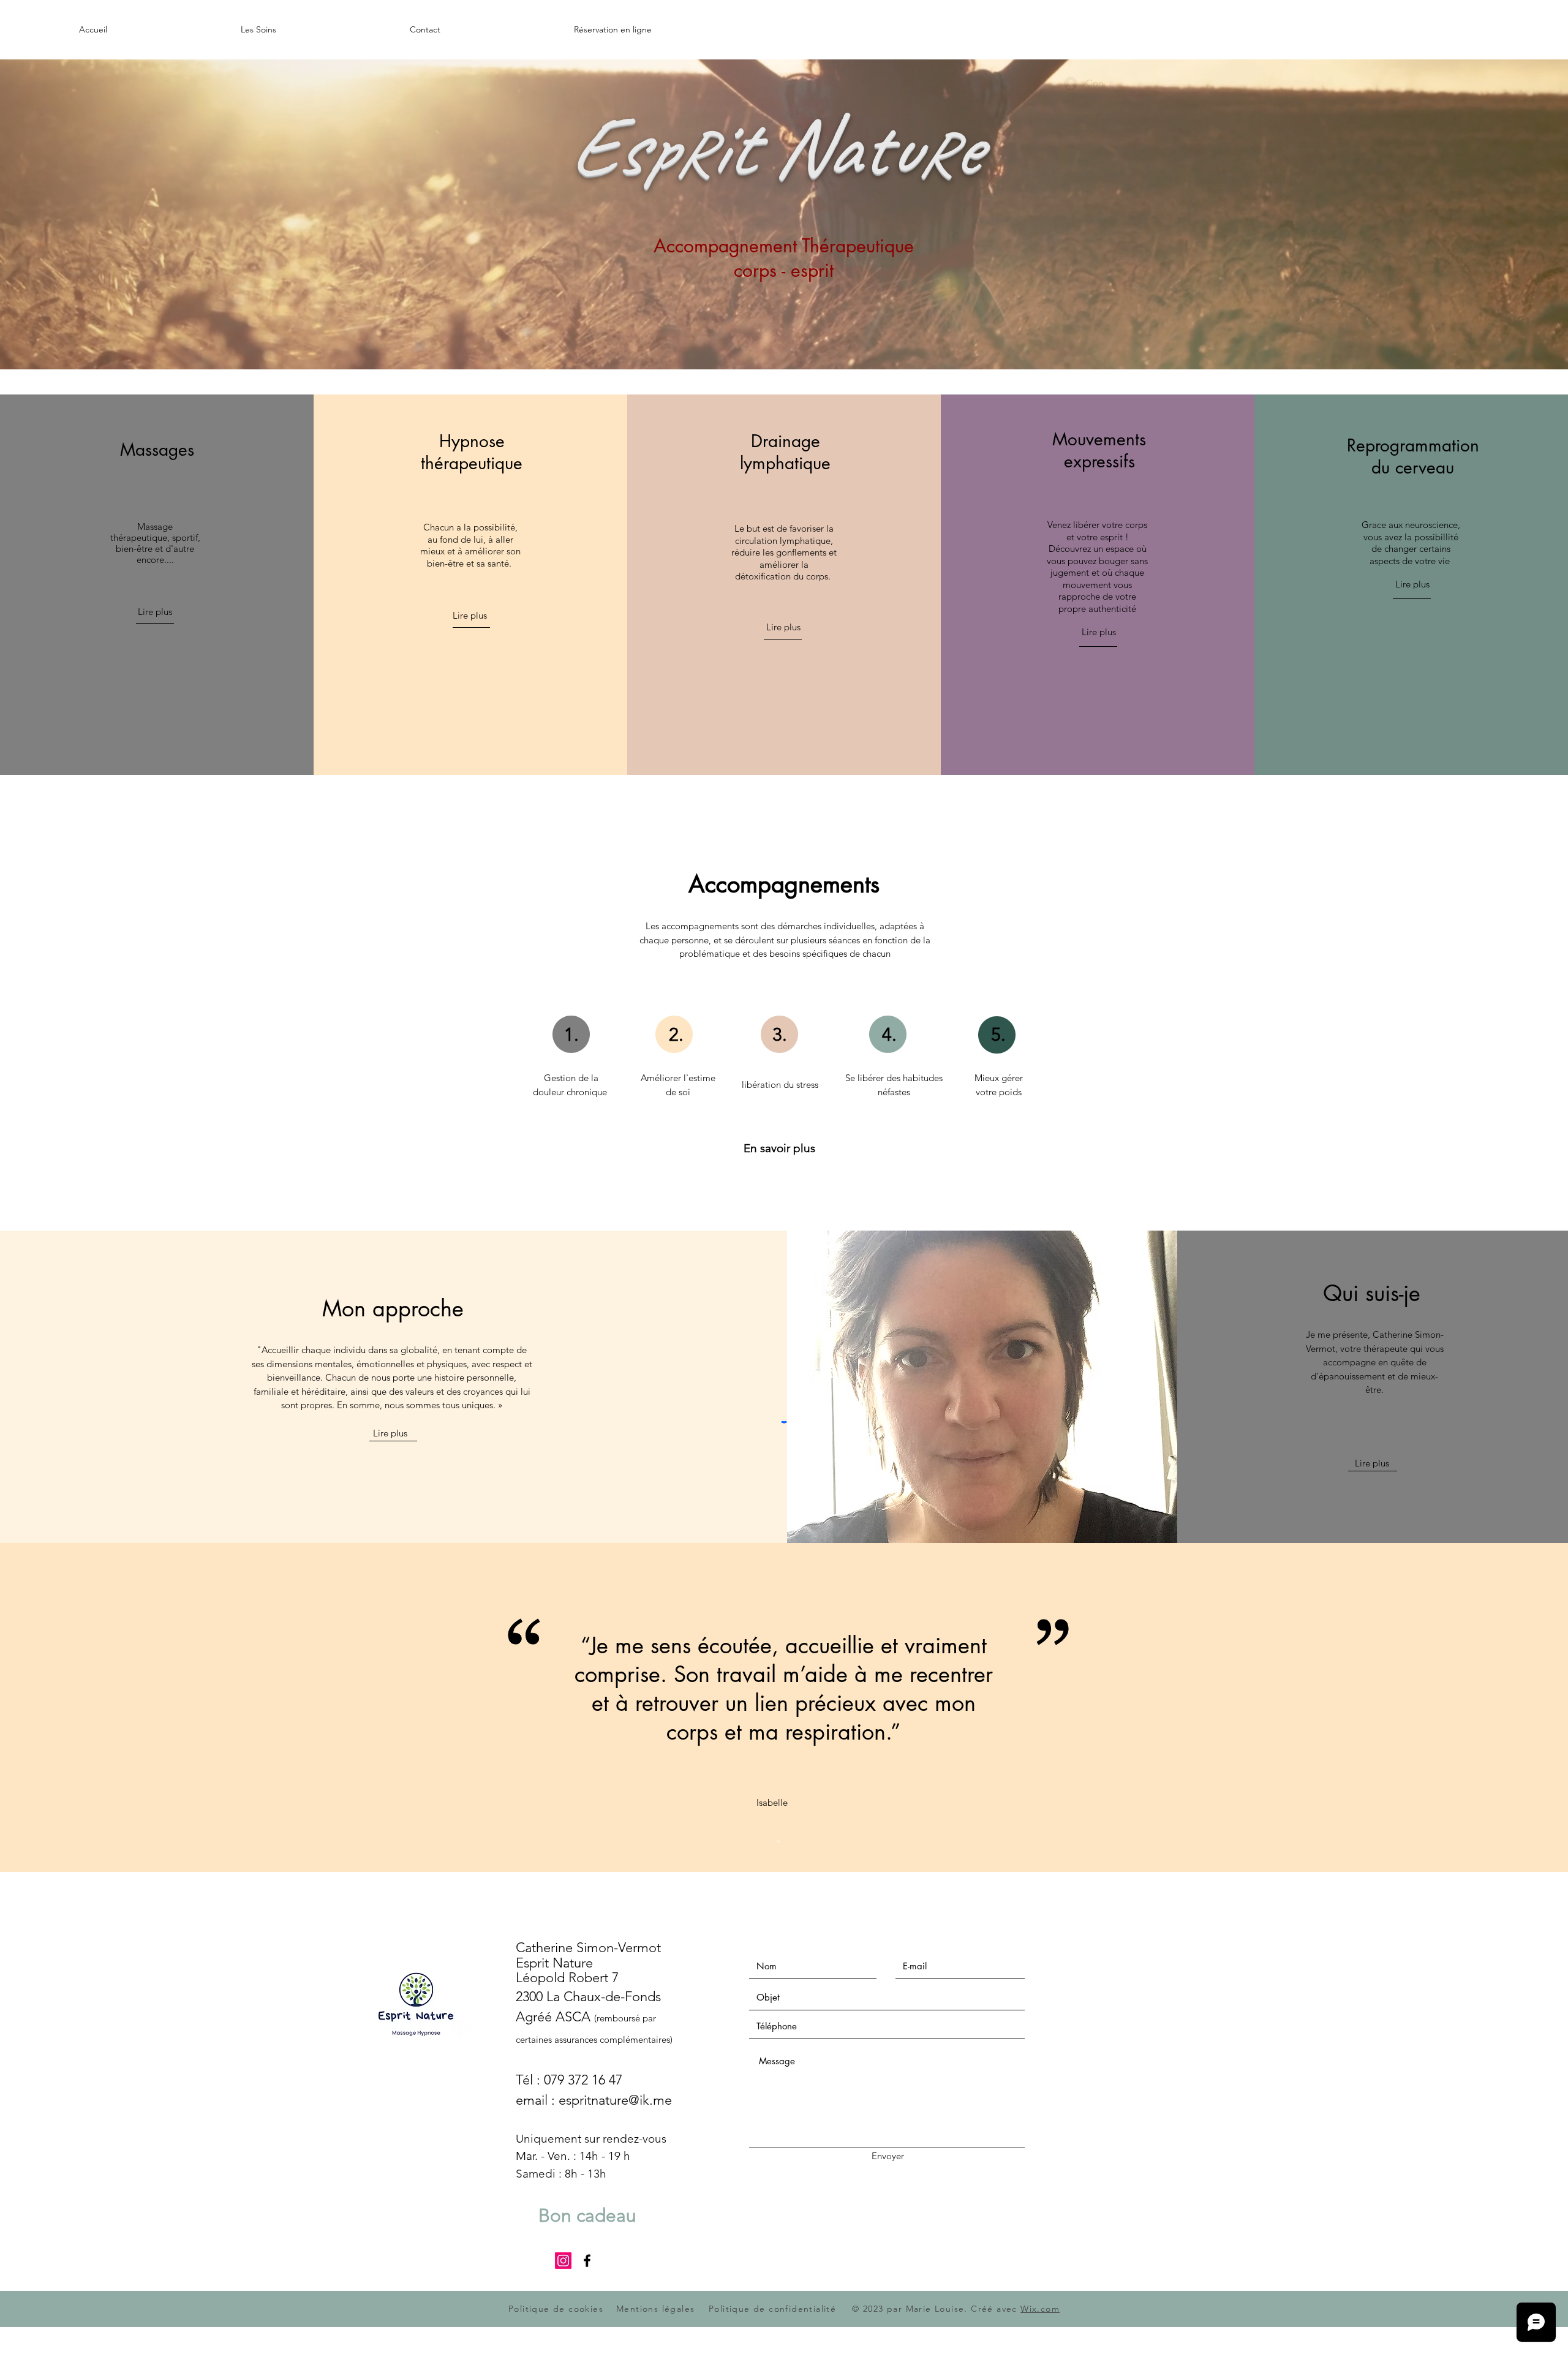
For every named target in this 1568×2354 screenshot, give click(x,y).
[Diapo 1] (778, 1841)
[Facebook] (587, 2261)
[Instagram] (563, 2261)
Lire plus (390, 1433)
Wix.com (1040, 2309)
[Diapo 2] (790, 1841)
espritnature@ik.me (615, 2100)
